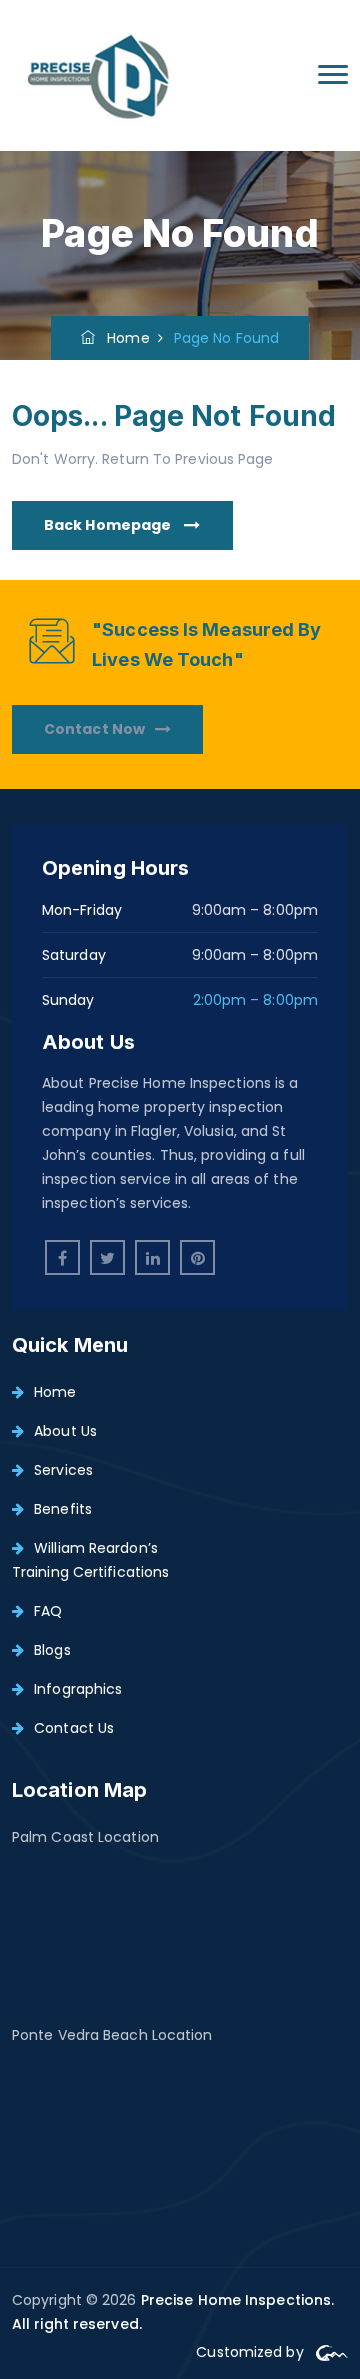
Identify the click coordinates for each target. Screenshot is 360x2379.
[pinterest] (197, 1257)
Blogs (52, 1650)
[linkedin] (152, 1257)
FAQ (48, 1611)
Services (63, 1470)
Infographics (78, 1689)
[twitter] (107, 1257)
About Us (65, 1431)
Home (122, 338)
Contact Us (74, 1728)
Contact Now (94, 729)
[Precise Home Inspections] (99, 75)
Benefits (63, 1509)
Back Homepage (109, 525)
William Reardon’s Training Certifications (90, 1560)
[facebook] (62, 1257)
